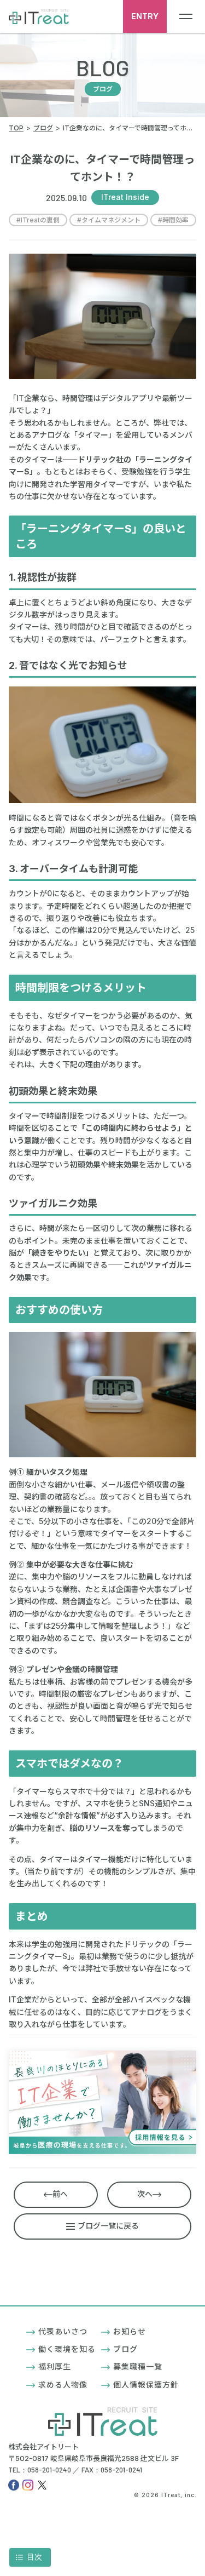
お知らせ (130, 2331)
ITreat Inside (125, 197)
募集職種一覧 (138, 2366)
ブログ (125, 2349)
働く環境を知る (67, 2349)
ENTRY (145, 16)
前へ (60, 2194)
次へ (145, 2194)
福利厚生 (55, 2366)
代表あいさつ (63, 2331)
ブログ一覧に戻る (108, 2226)
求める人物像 (63, 2385)
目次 (34, 2557)
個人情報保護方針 (146, 2385)
